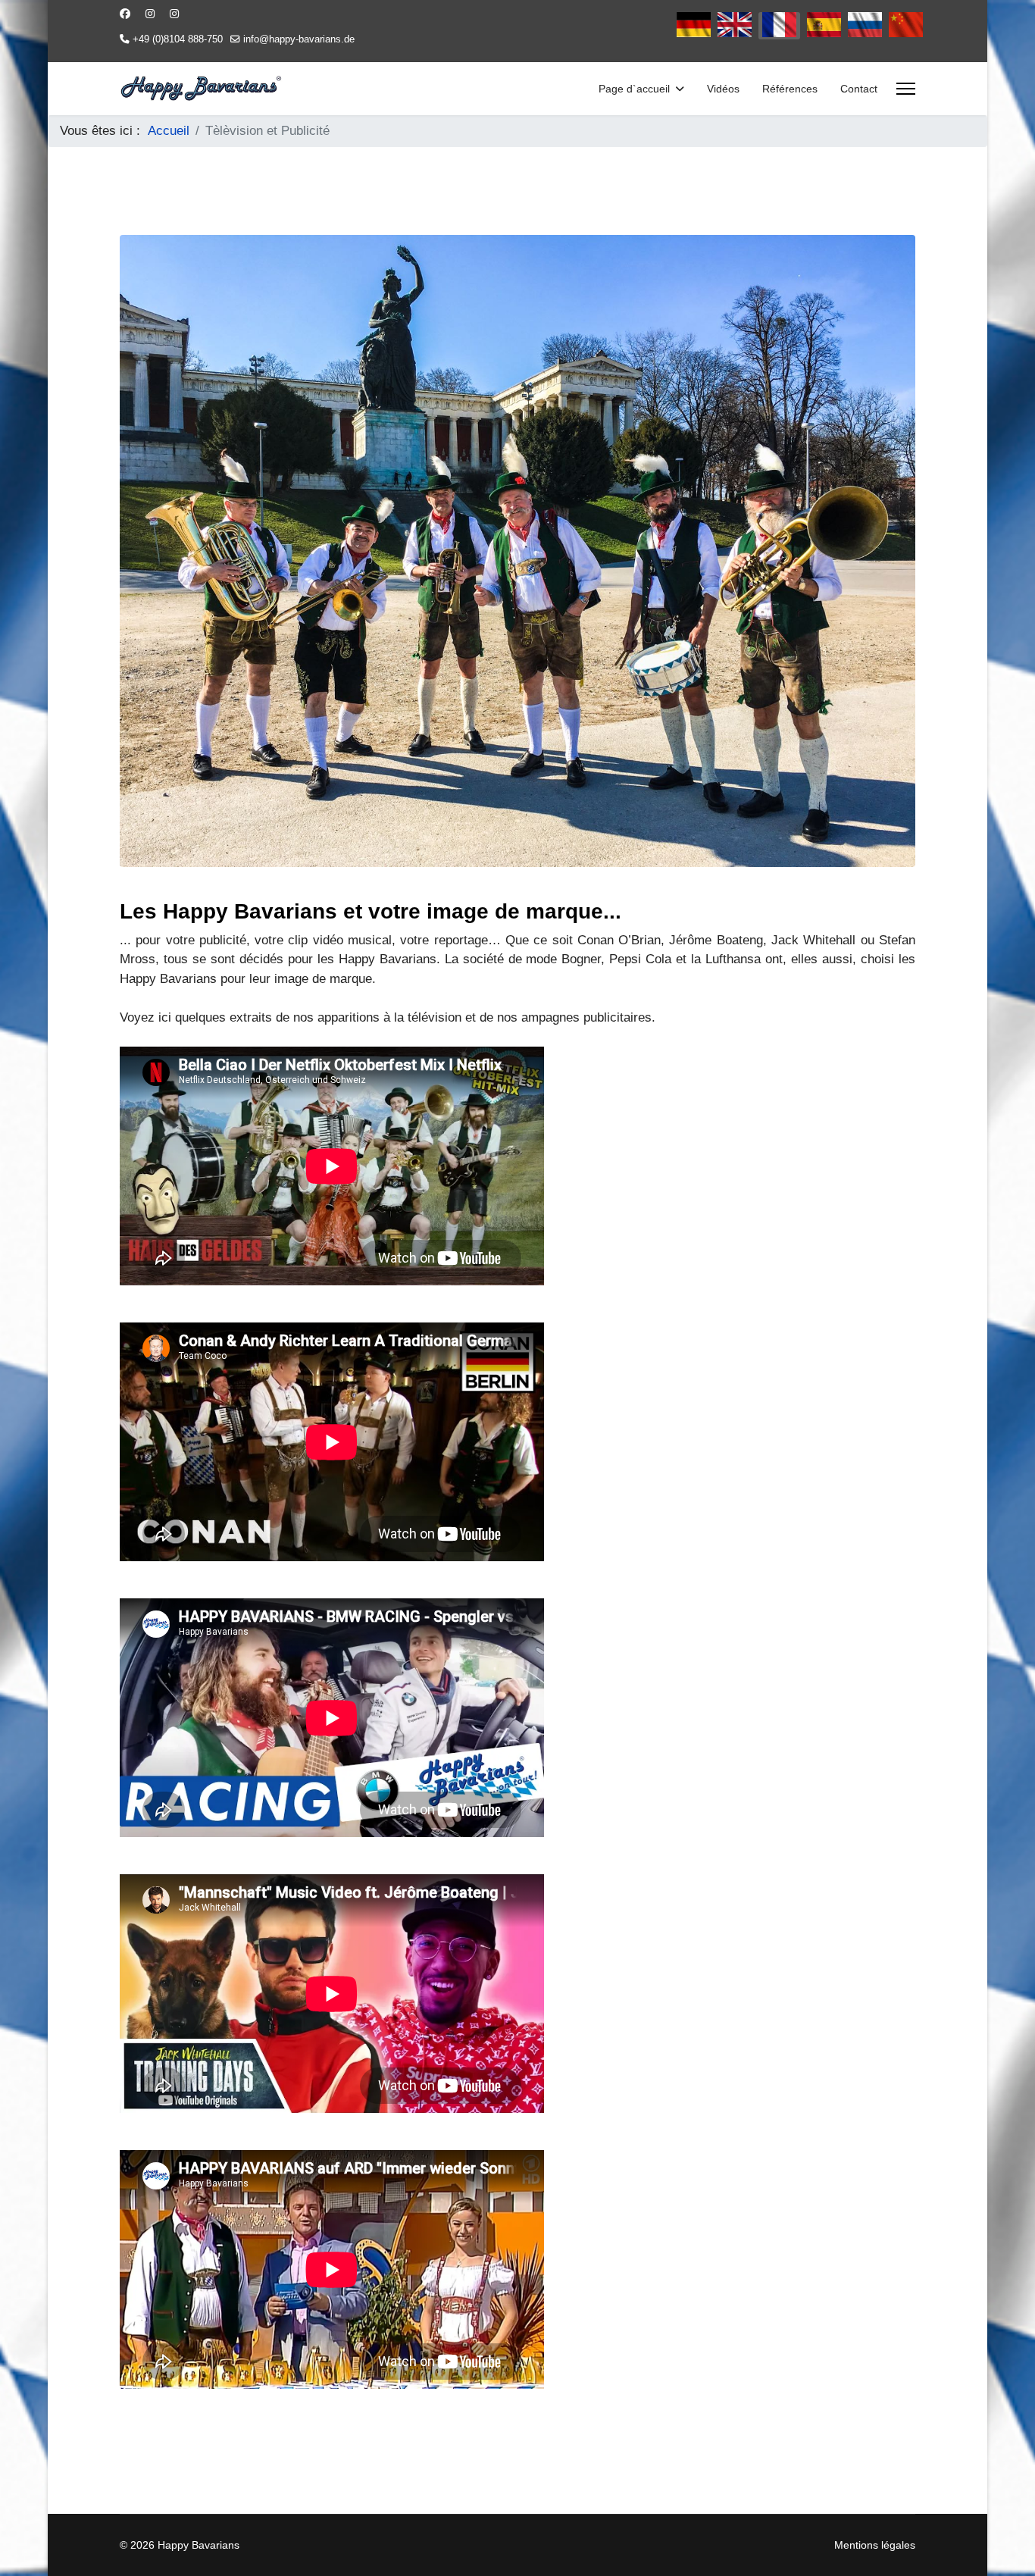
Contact (859, 89)
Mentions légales (875, 2545)
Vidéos (723, 89)
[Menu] (906, 89)
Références (790, 89)
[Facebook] (125, 14)
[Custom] (174, 14)
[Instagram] (150, 14)
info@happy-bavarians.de (299, 39)
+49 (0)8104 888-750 (178, 39)
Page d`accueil (634, 89)
